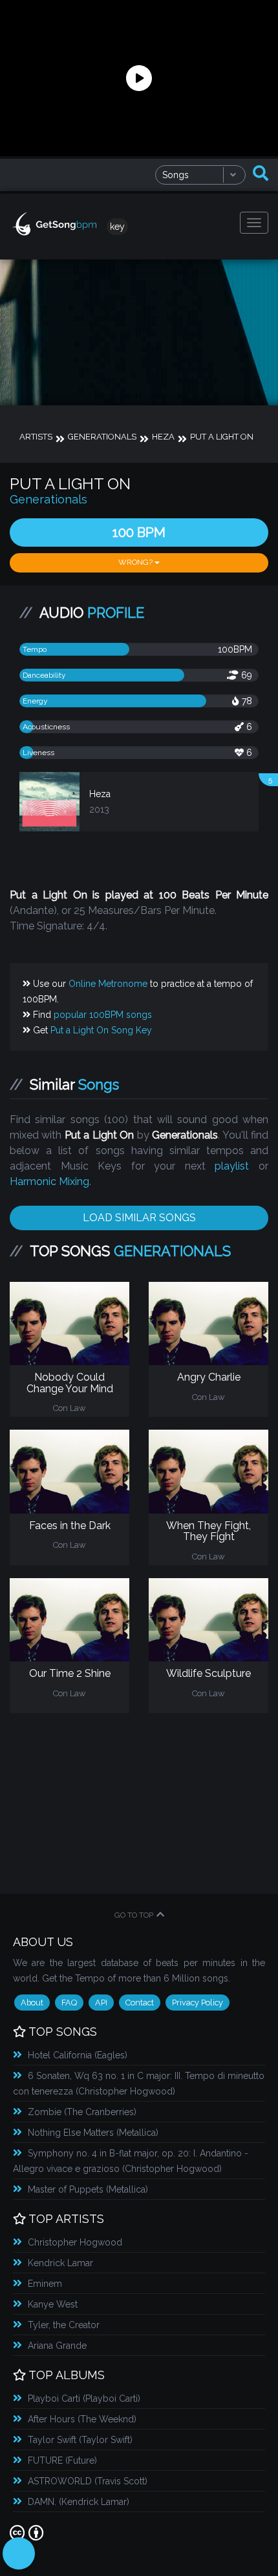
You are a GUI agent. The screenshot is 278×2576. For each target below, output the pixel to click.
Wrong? (136, 562)
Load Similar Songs (139, 1218)
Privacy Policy (198, 2003)
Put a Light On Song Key (101, 1030)
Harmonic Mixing (49, 1182)
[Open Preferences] (19, 2553)
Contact (140, 2003)
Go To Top (134, 1915)
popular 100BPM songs (103, 1015)
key (117, 227)
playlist (232, 1166)
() (78, 2055)
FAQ (69, 2003)
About (32, 2003)
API (101, 2003)
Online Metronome (108, 984)
